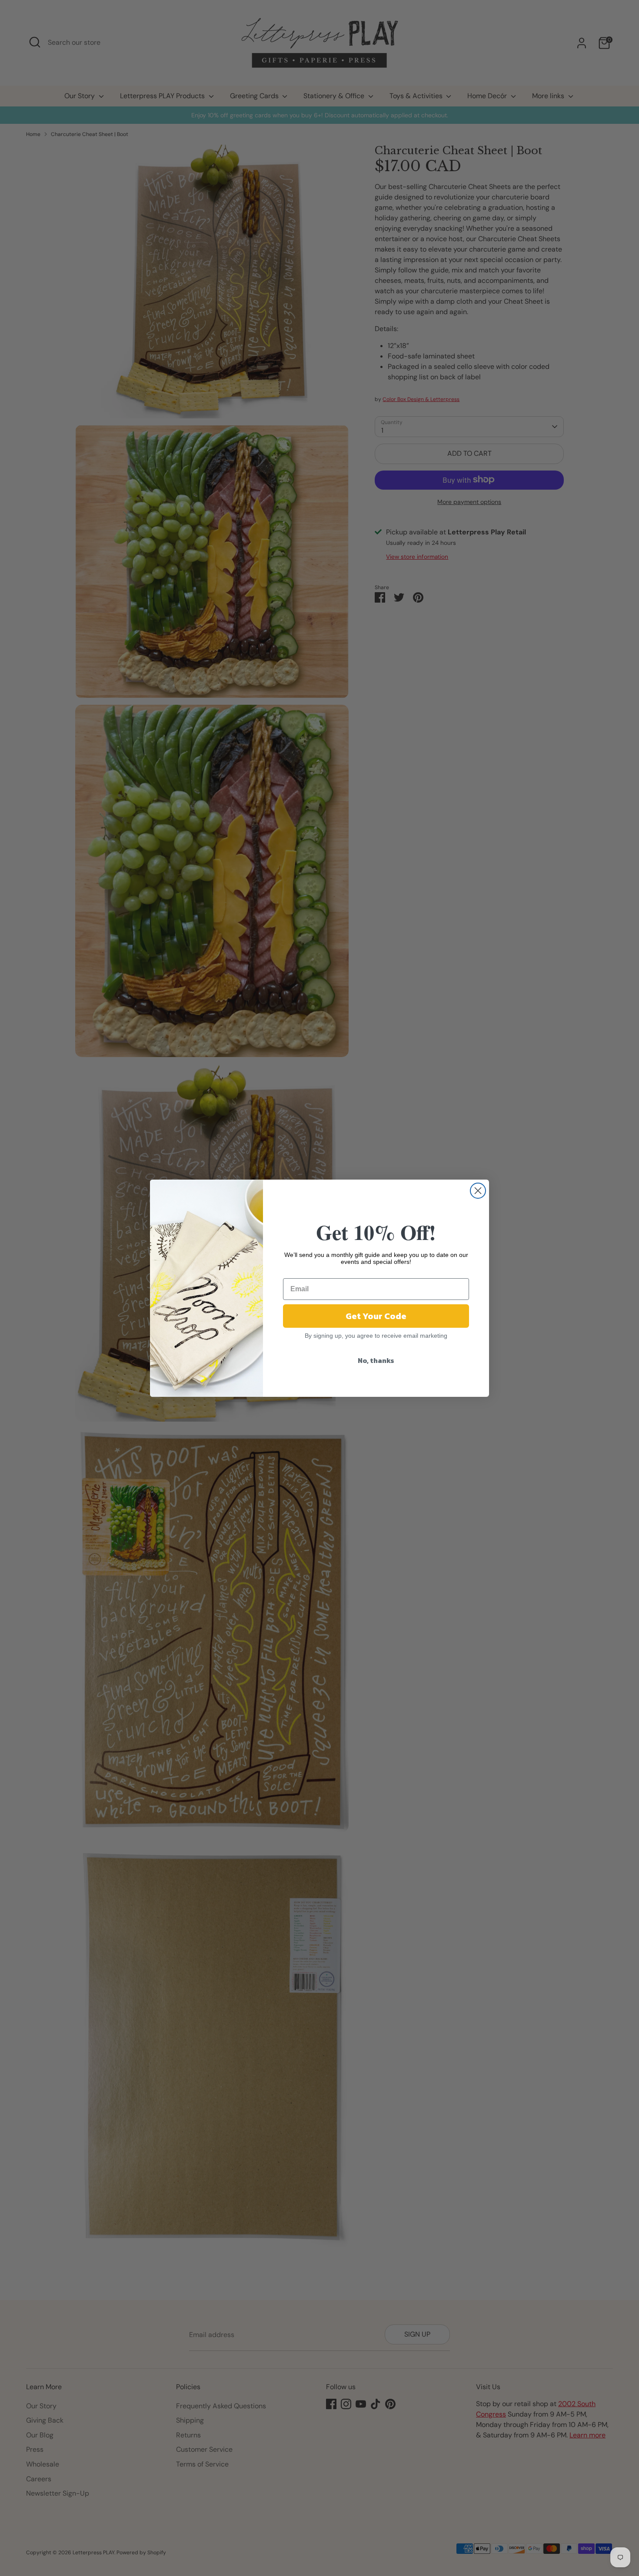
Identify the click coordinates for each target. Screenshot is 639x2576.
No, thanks (376, 1360)
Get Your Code (376, 1316)
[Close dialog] (478, 1191)
